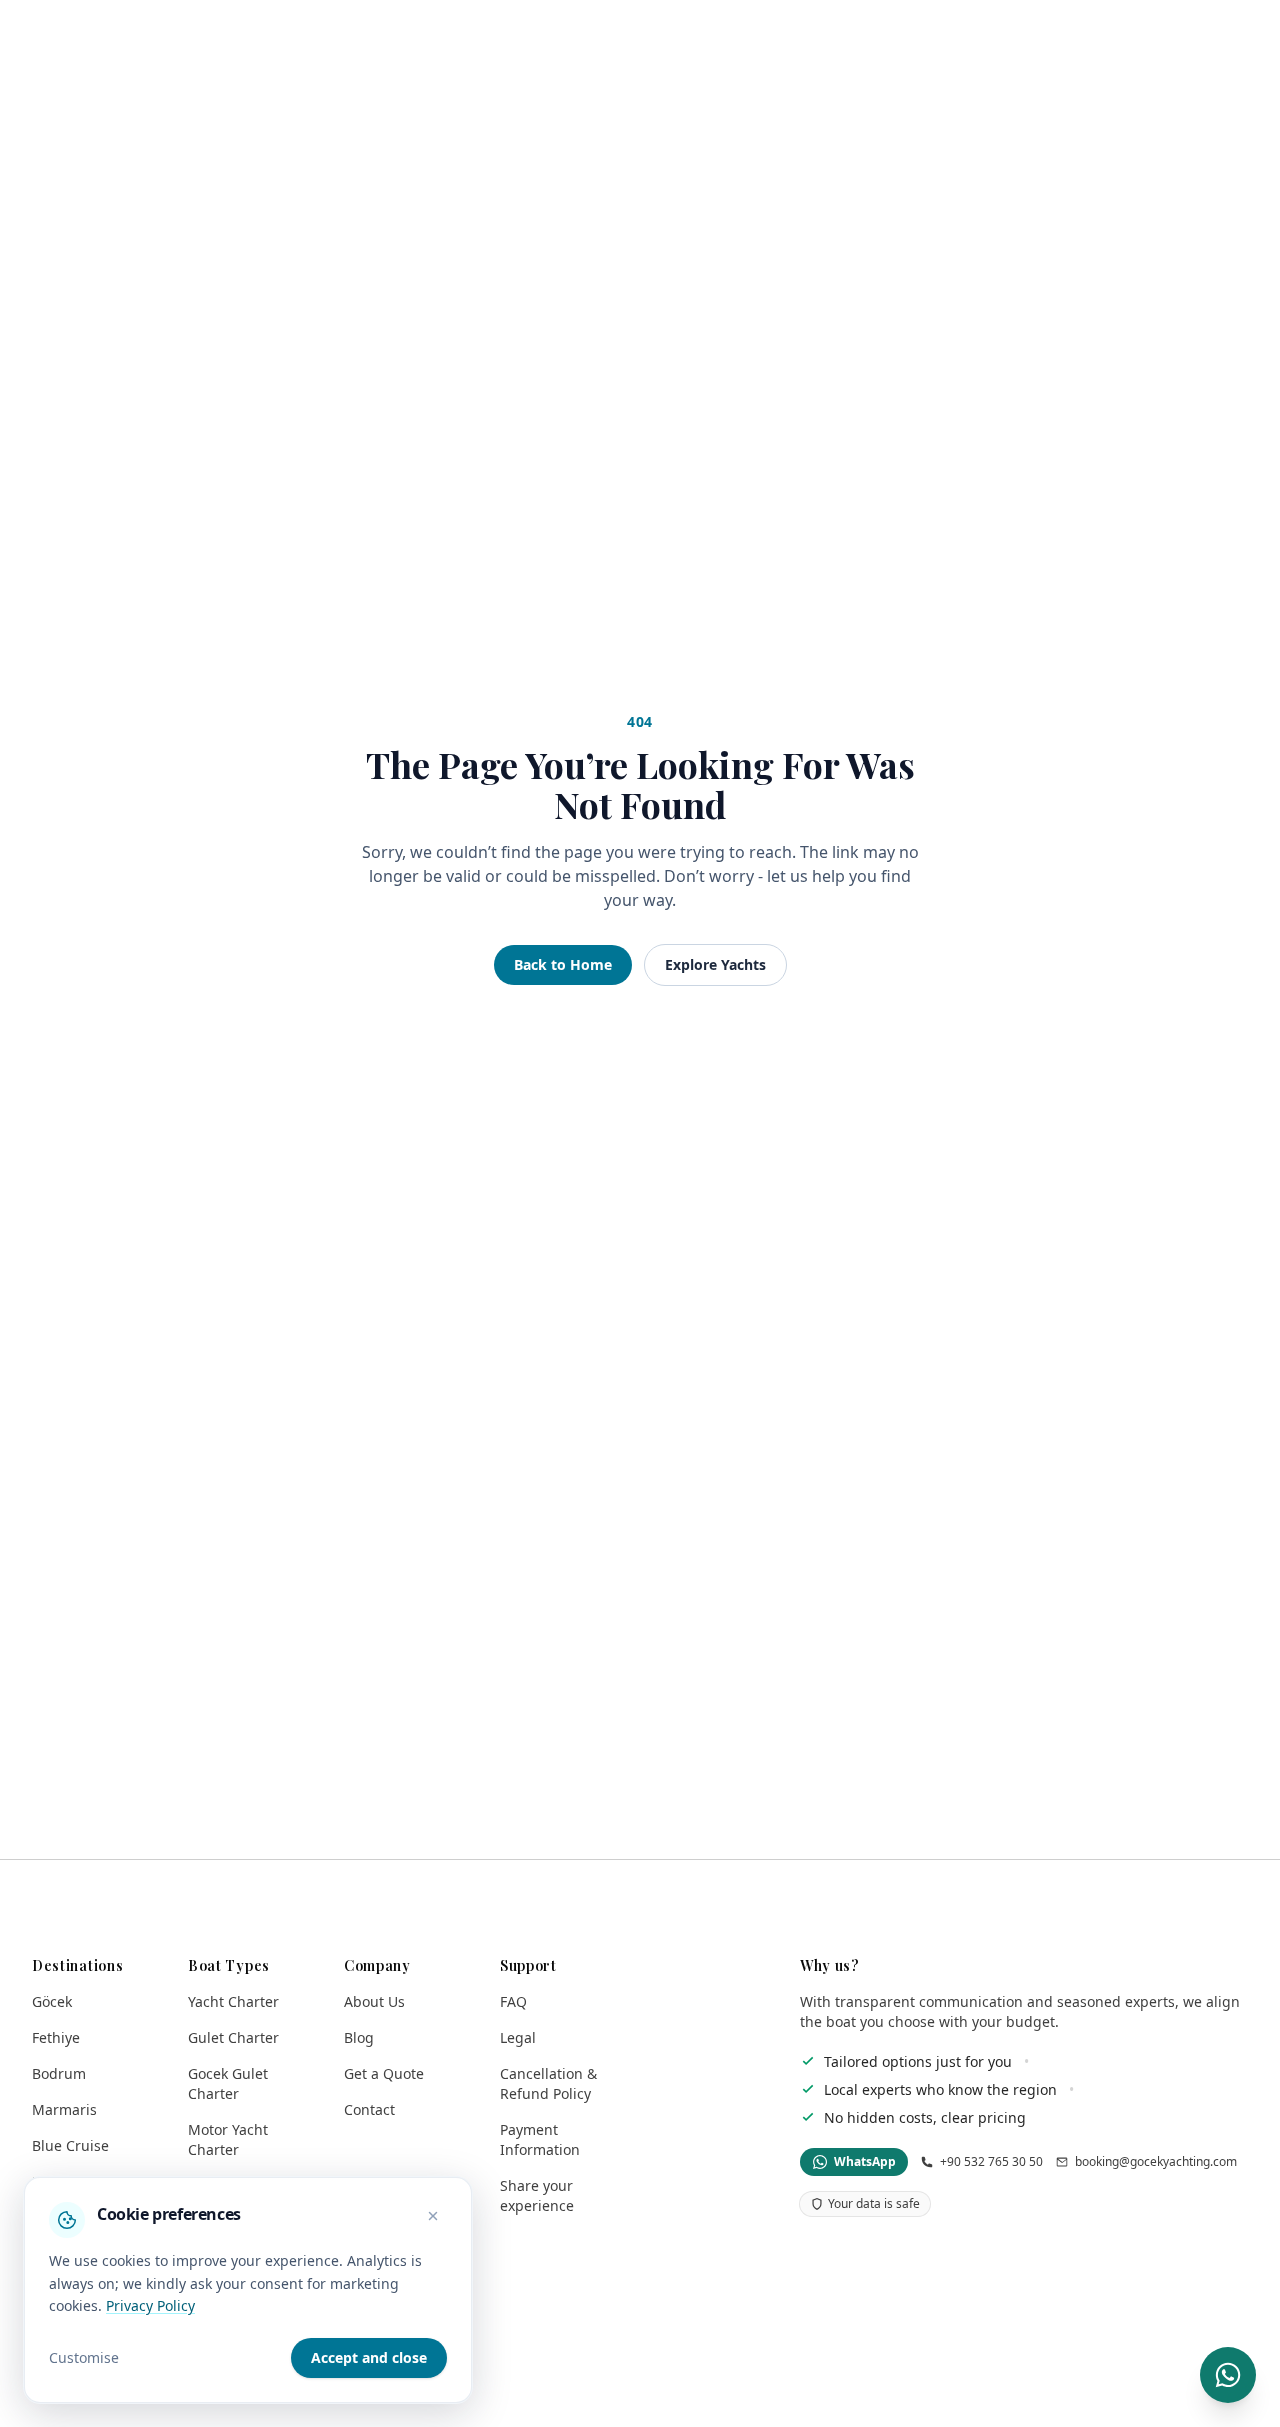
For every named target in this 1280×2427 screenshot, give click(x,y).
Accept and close (369, 2357)
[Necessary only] (433, 2216)
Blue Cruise (70, 2145)
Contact (369, 2109)
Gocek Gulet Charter (228, 2083)
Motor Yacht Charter (228, 2139)
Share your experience (537, 2195)
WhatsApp (865, 2161)
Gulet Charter (233, 2037)
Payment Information (540, 2139)
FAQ (513, 2001)
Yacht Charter (233, 2001)
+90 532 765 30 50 (991, 2162)
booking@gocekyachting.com (1156, 2162)
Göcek (52, 2001)
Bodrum (59, 2073)
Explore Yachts (715, 964)
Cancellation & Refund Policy (548, 2083)
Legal (518, 2037)
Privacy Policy (150, 2305)
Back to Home (563, 964)
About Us (374, 2001)
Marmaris (64, 2109)
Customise (84, 2357)
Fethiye (56, 2037)
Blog (359, 2037)
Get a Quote (384, 2073)
